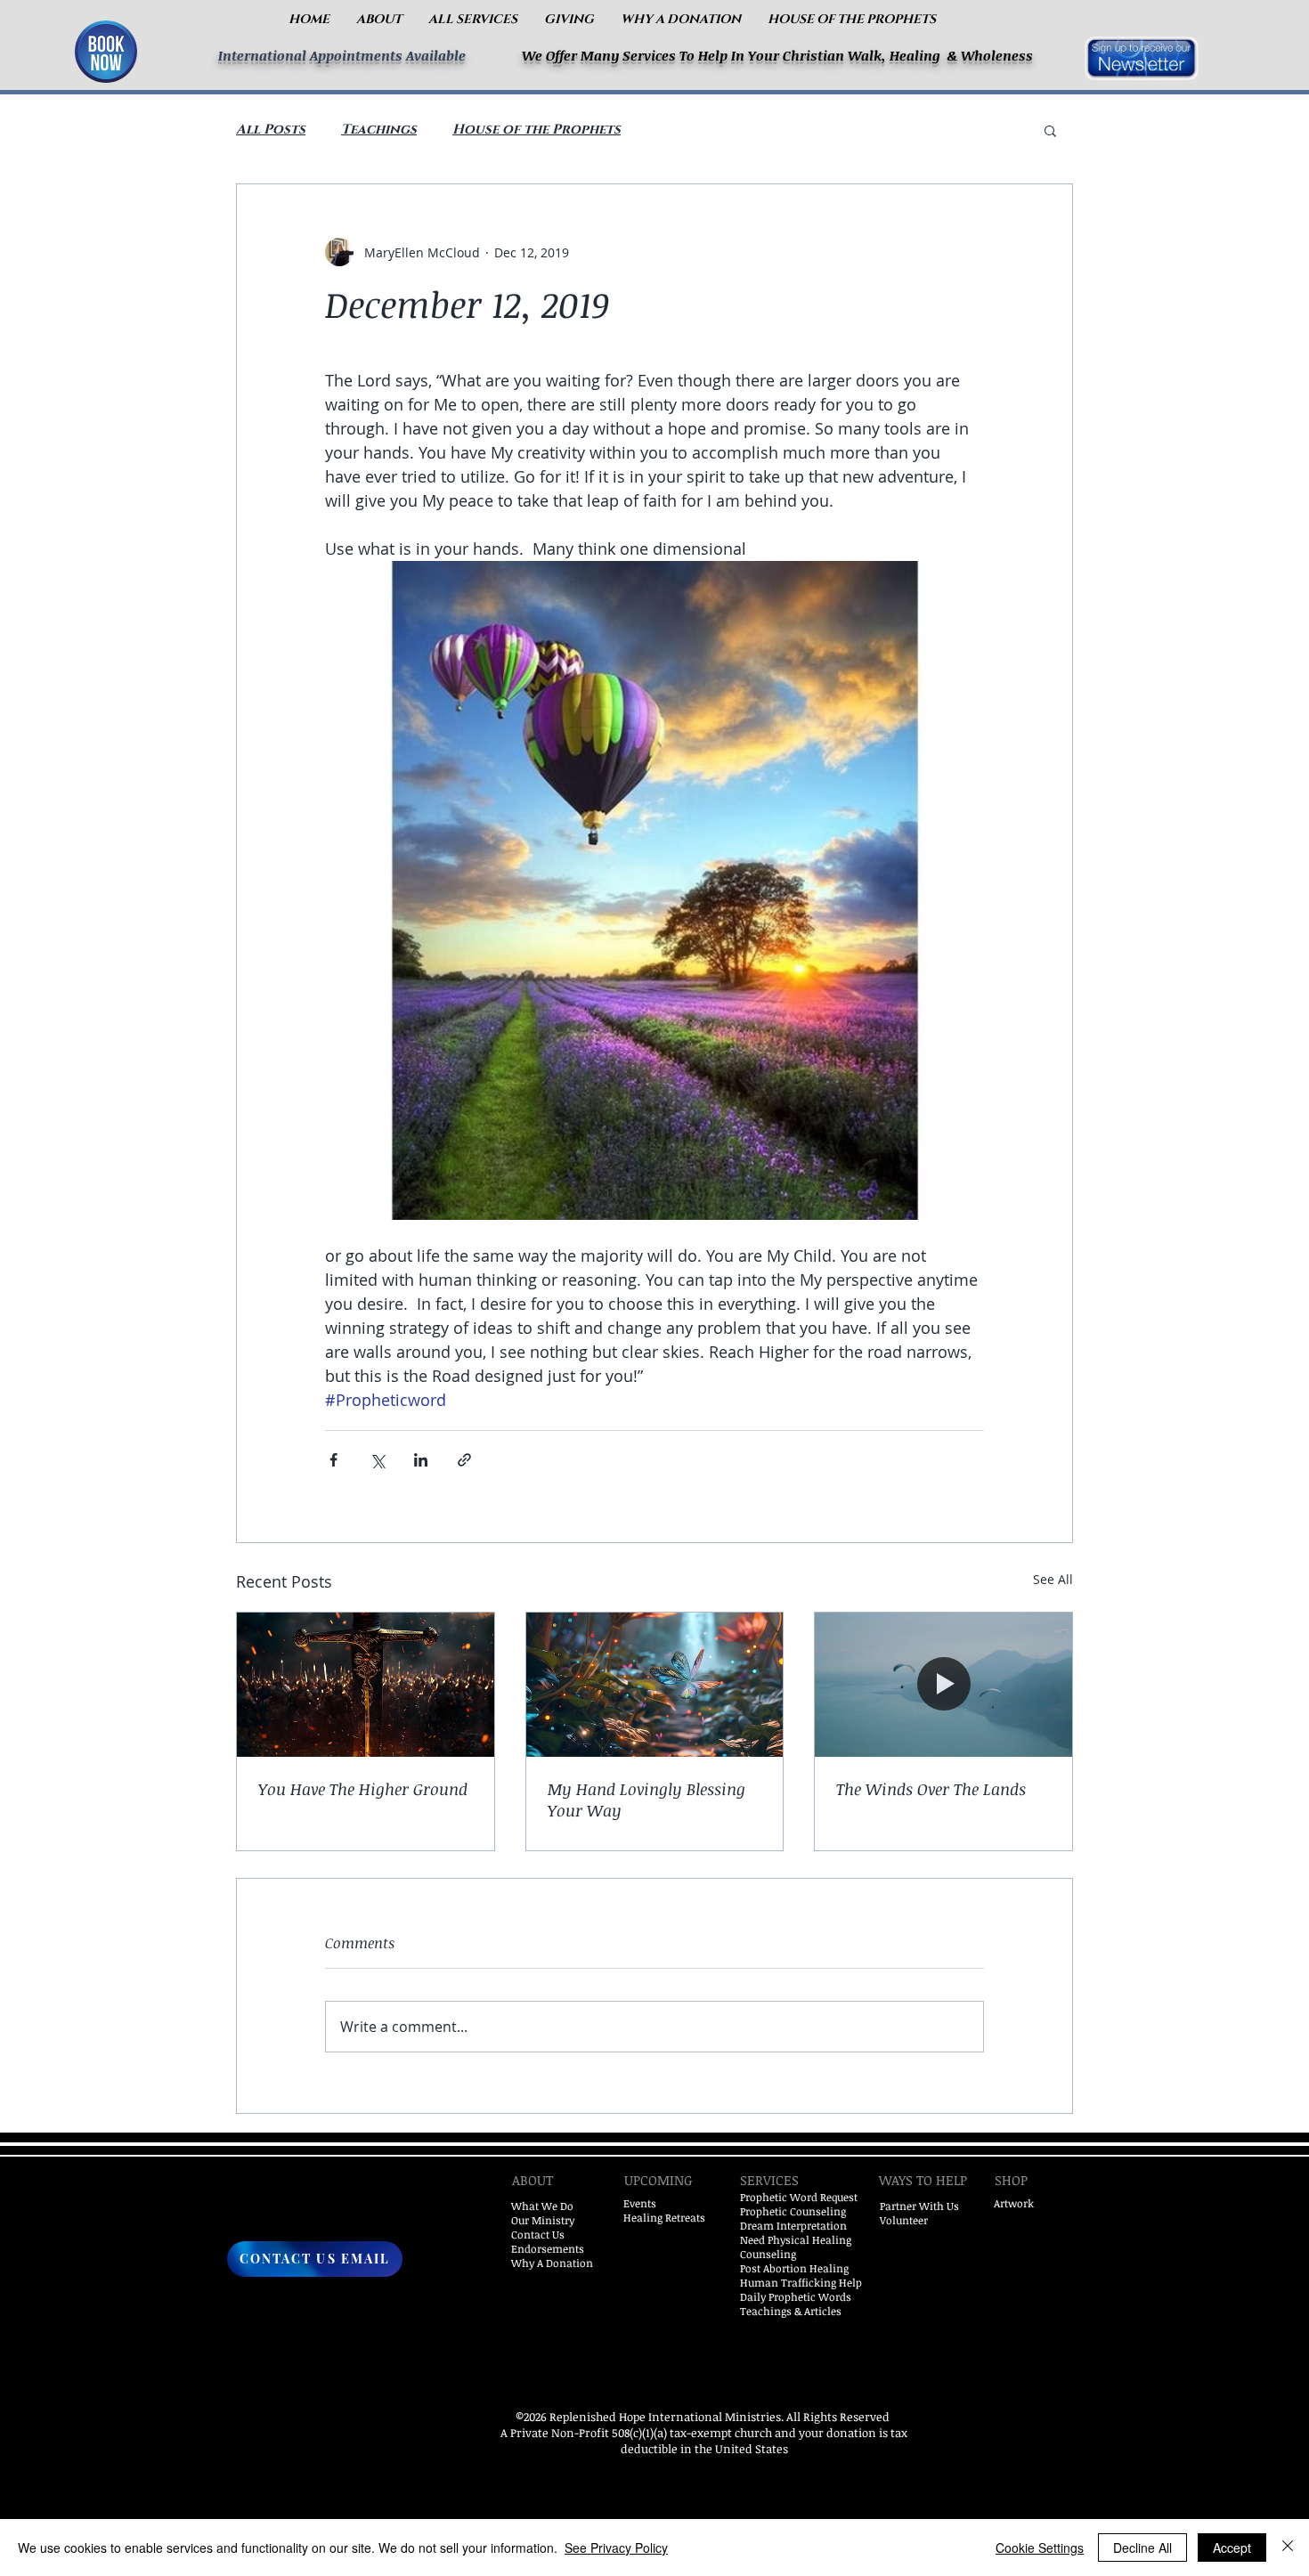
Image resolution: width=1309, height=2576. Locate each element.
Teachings (379, 130)
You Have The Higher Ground (363, 1789)
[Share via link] (464, 1460)
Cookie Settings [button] (1040, 2548)
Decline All (1142, 2548)
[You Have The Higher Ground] (366, 1685)
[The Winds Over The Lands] (943, 1685)
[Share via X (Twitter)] (377, 1460)
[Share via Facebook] (333, 1460)
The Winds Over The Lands (931, 1789)
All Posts (271, 130)
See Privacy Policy (616, 2548)
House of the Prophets (537, 130)
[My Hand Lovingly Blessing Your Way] (655, 1685)
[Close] (1288, 2548)
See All (1053, 1579)
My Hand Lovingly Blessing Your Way (646, 1800)
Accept (1232, 2548)
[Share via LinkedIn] (421, 1460)
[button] (379, 19)
